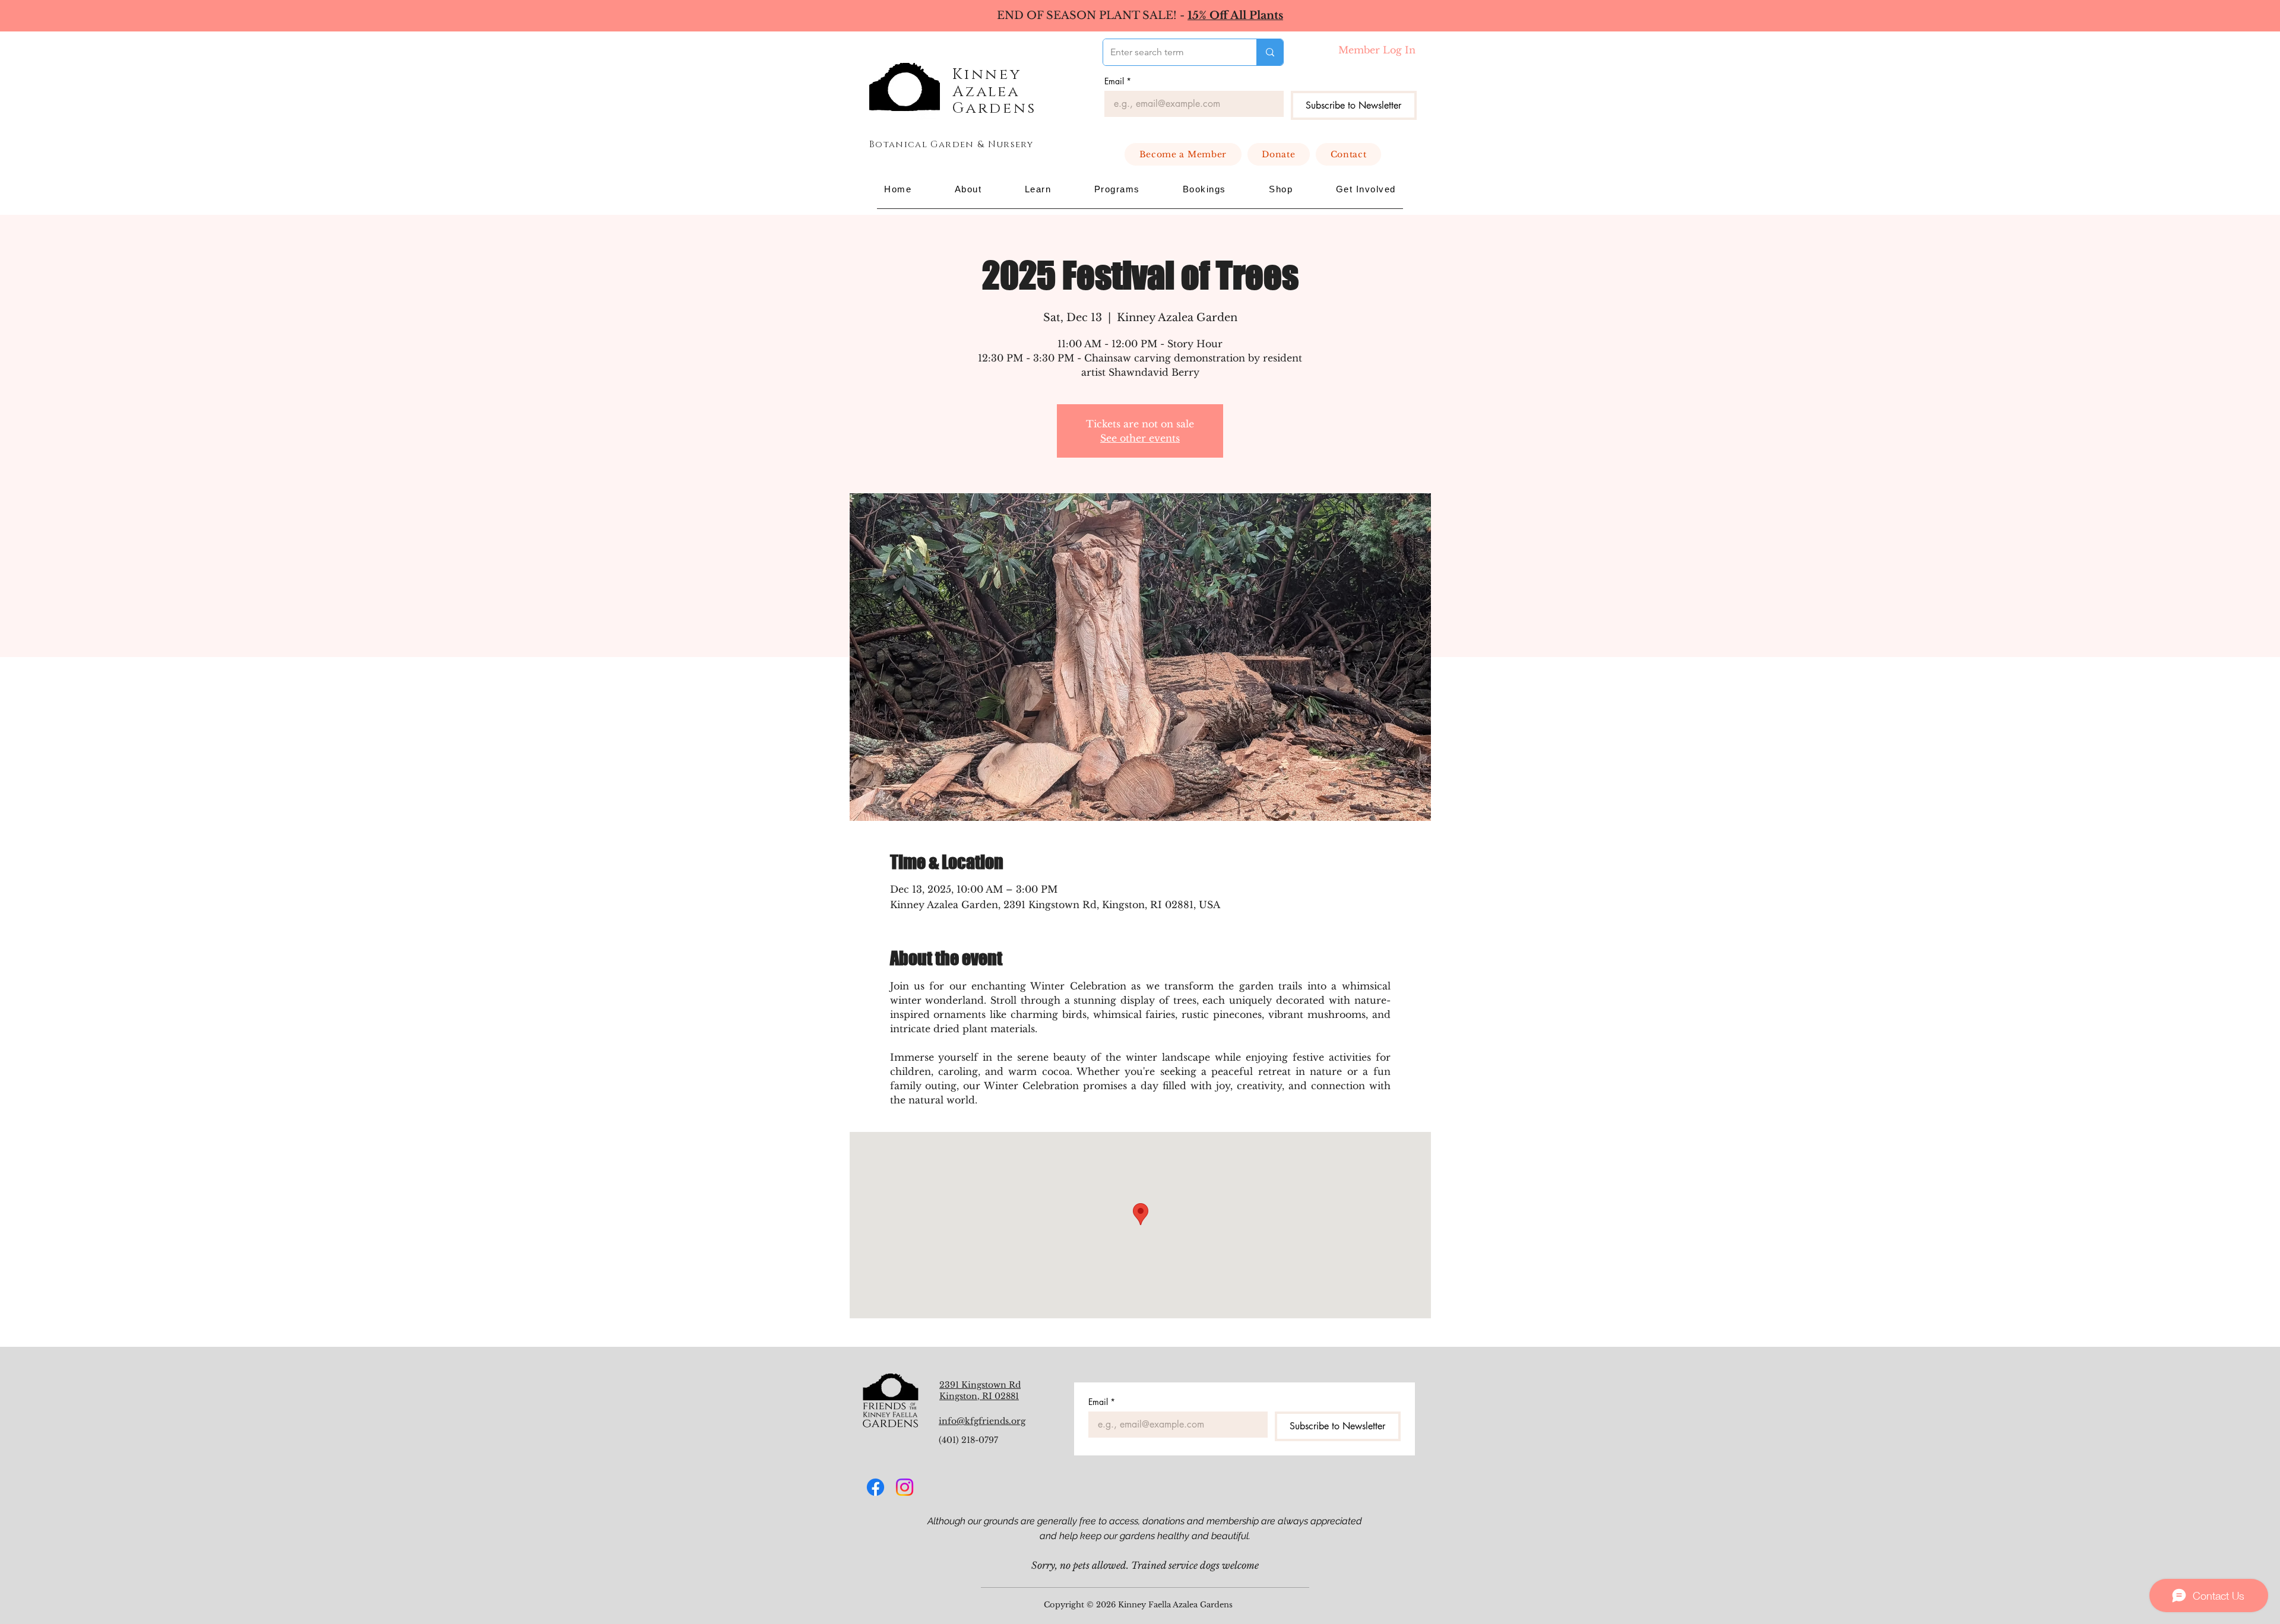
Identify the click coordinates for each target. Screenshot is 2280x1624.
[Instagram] (905, 1487)
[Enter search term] (1270, 52)
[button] (968, 189)
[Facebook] (875, 1487)
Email (1118, 81)
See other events (1140, 438)
